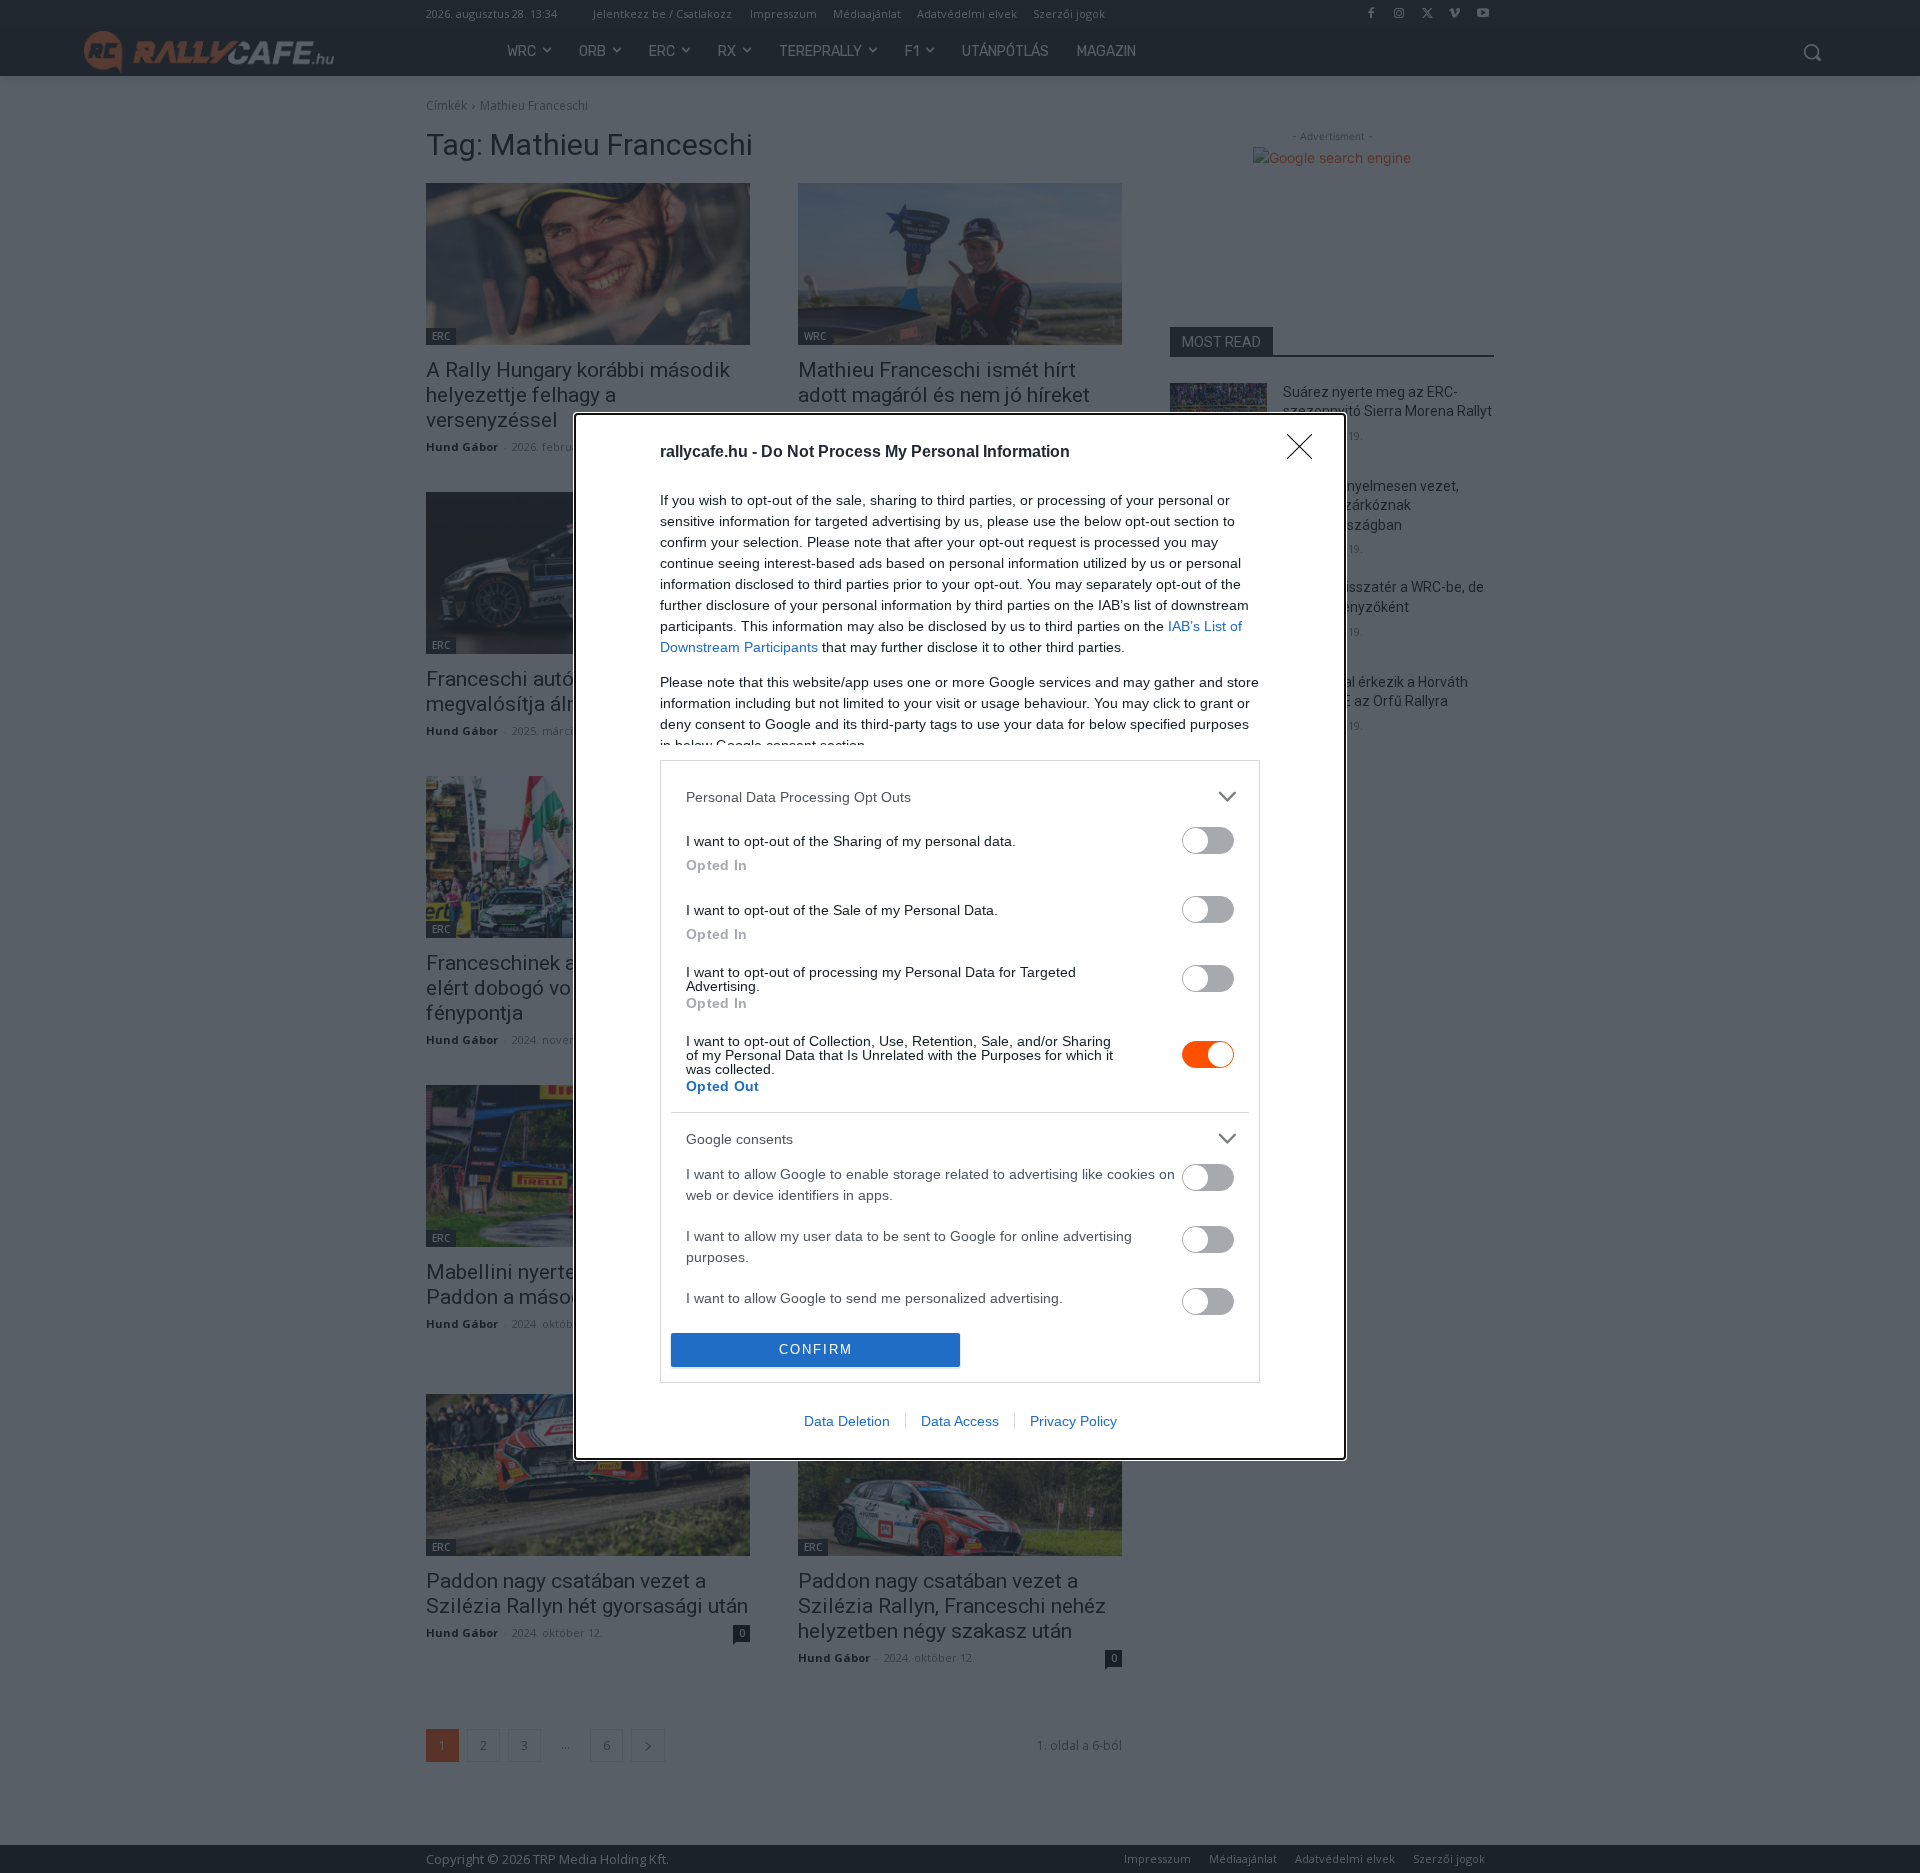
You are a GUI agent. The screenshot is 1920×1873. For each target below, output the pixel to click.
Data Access (960, 1421)
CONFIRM (816, 1349)
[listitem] (960, 796)
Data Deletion (847, 1421)
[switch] (1208, 840)
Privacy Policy (1073, 1421)
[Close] (1306, 453)
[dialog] (960, 936)
